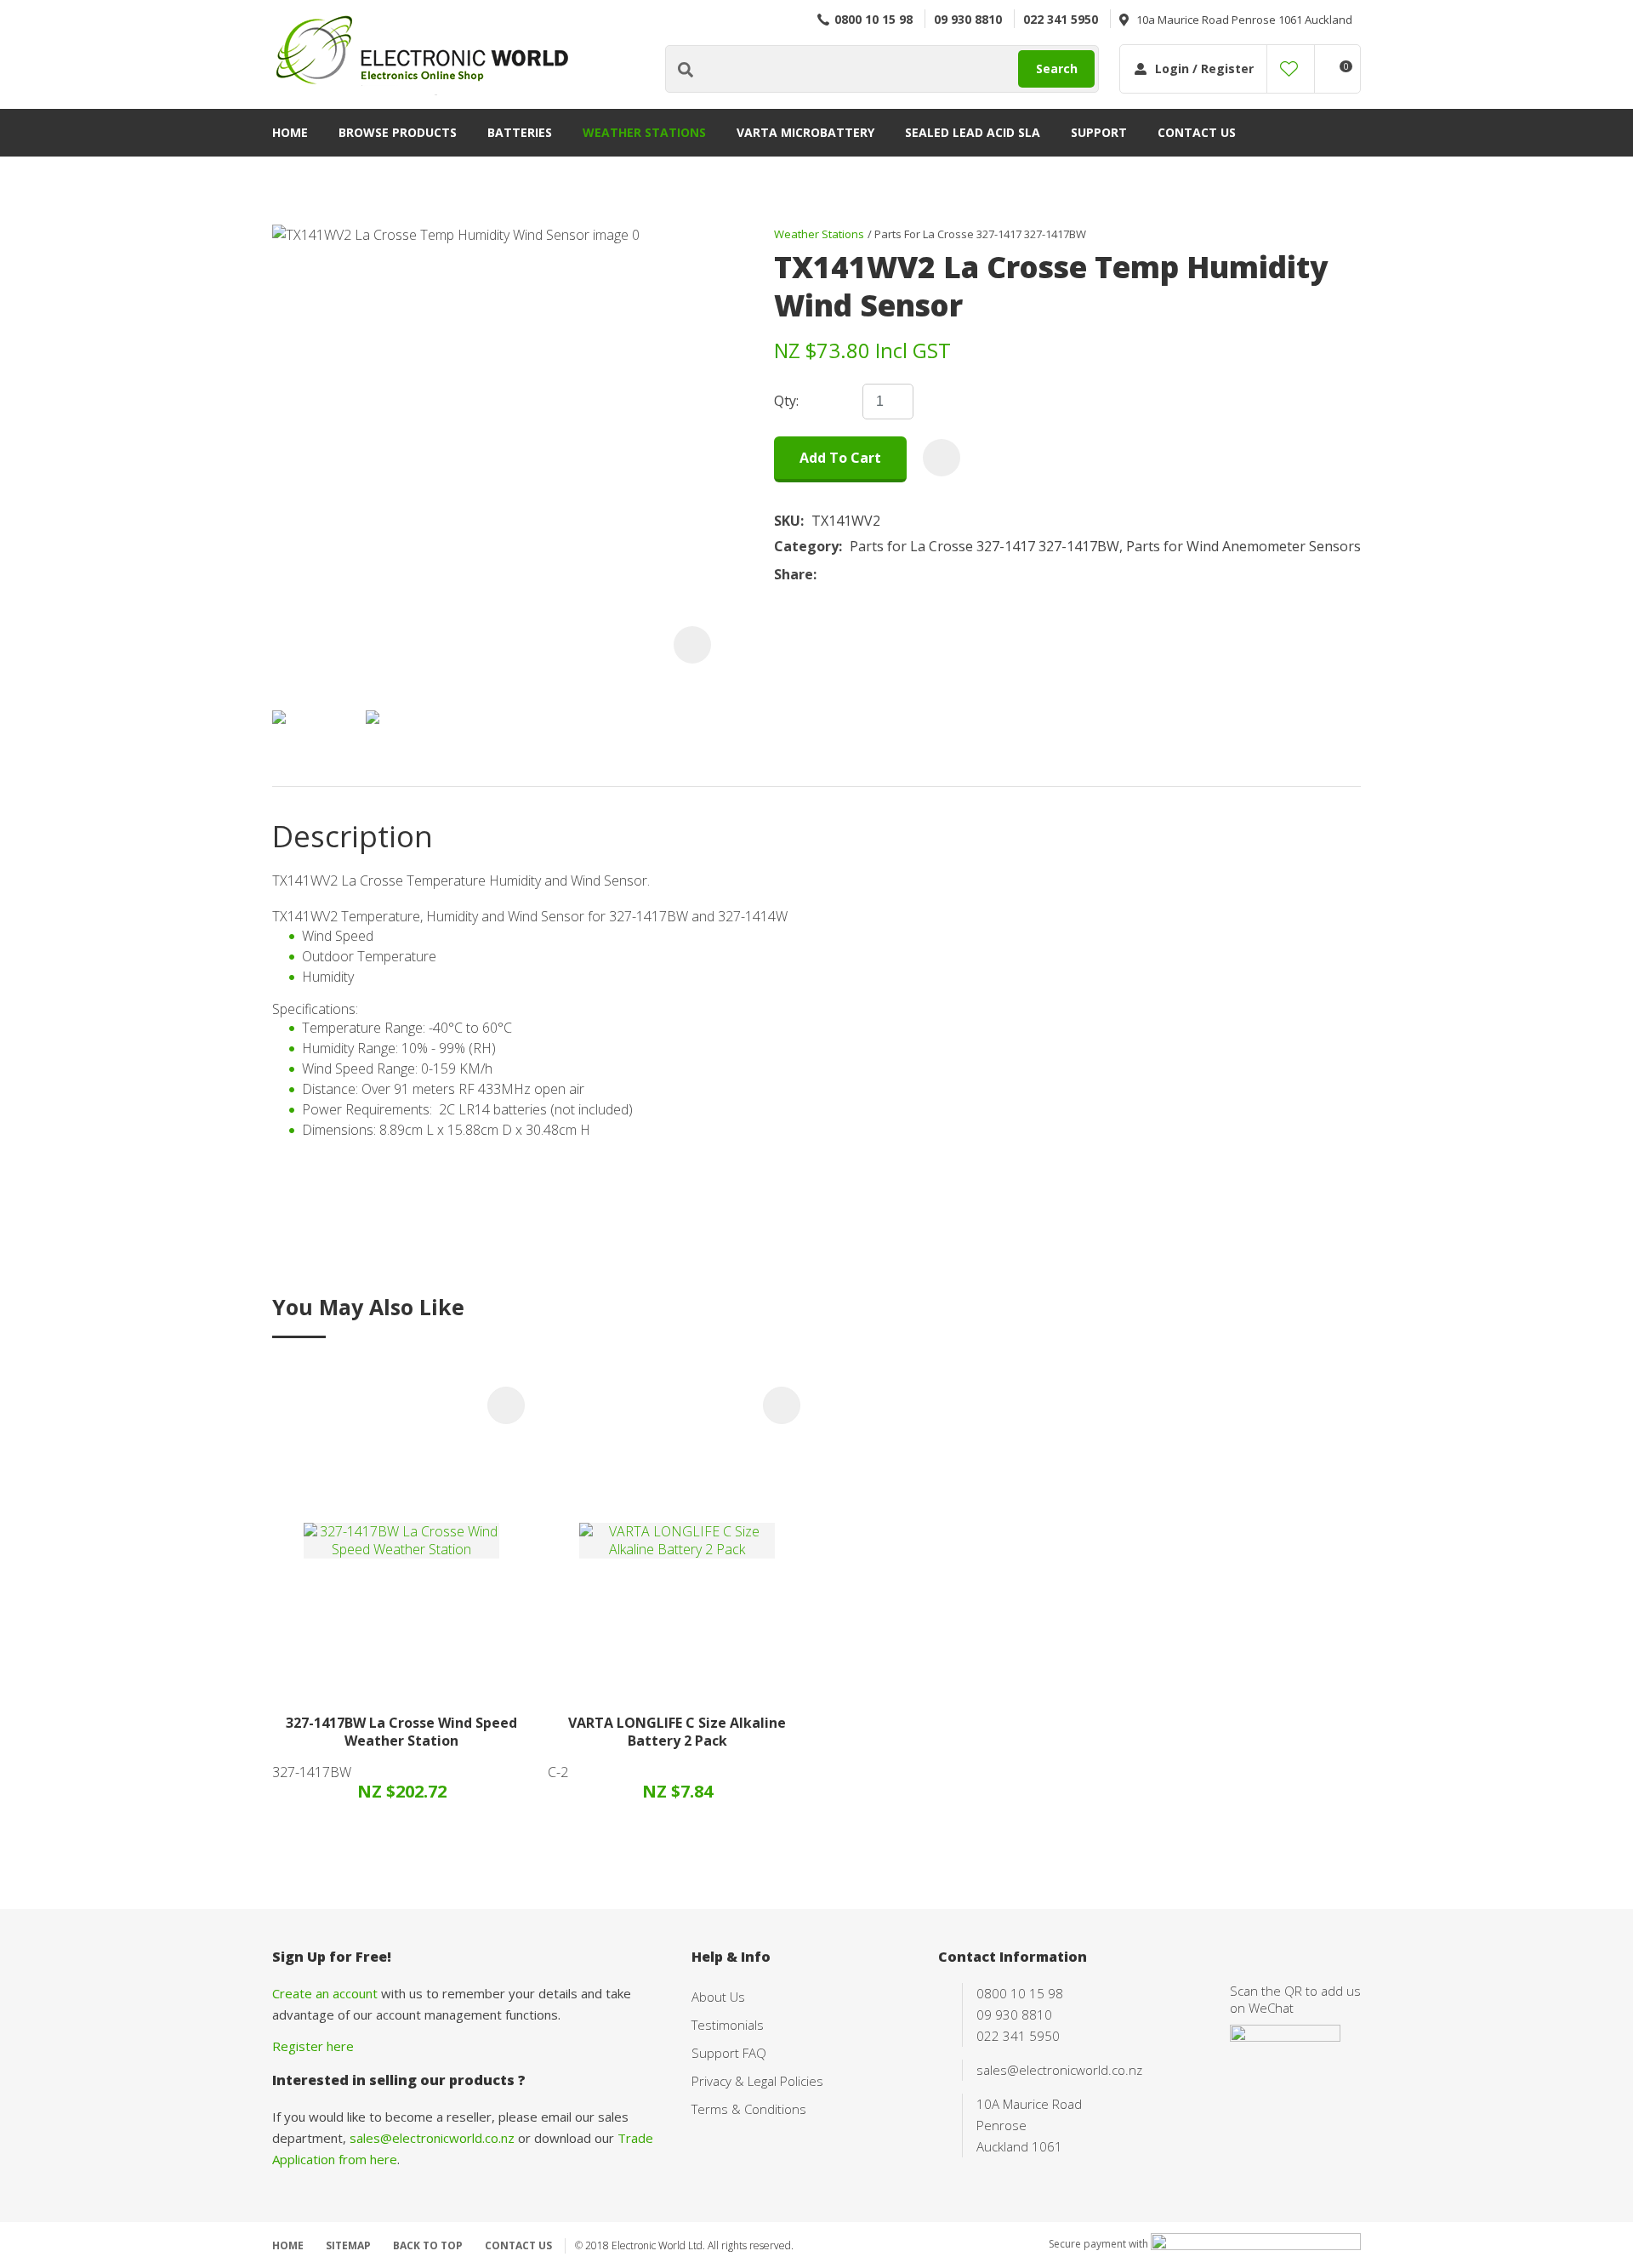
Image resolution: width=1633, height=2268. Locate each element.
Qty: (786, 401)
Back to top (428, 2245)
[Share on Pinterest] (902, 574)
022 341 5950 (1061, 19)
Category (806, 547)
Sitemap (348, 2245)
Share (794, 575)
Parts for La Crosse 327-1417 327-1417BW (980, 234)
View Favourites (1289, 69)
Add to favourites (506, 1405)
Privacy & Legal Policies (757, 2081)
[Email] (876, 574)
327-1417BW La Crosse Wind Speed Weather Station (401, 1732)
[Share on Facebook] (827, 574)
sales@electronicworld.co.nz (432, 2138)
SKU (787, 521)
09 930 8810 (968, 19)
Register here (313, 2046)
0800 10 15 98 (873, 19)
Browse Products (398, 132)
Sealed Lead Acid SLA (973, 132)
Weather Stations (644, 132)
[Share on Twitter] (850, 574)
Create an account (325, 1993)
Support (1099, 132)
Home (290, 132)
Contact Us (1197, 132)
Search (1057, 68)
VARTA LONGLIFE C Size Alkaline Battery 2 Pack (677, 1732)
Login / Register (1204, 68)
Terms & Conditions (749, 2109)
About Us (718, 1997)
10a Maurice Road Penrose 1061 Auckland (1244, 20)
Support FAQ (729, 2053)
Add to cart (840, 458)
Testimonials (728, 2025)
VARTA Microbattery (805, 132)
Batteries (520, 132)
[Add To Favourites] (942, 458)
